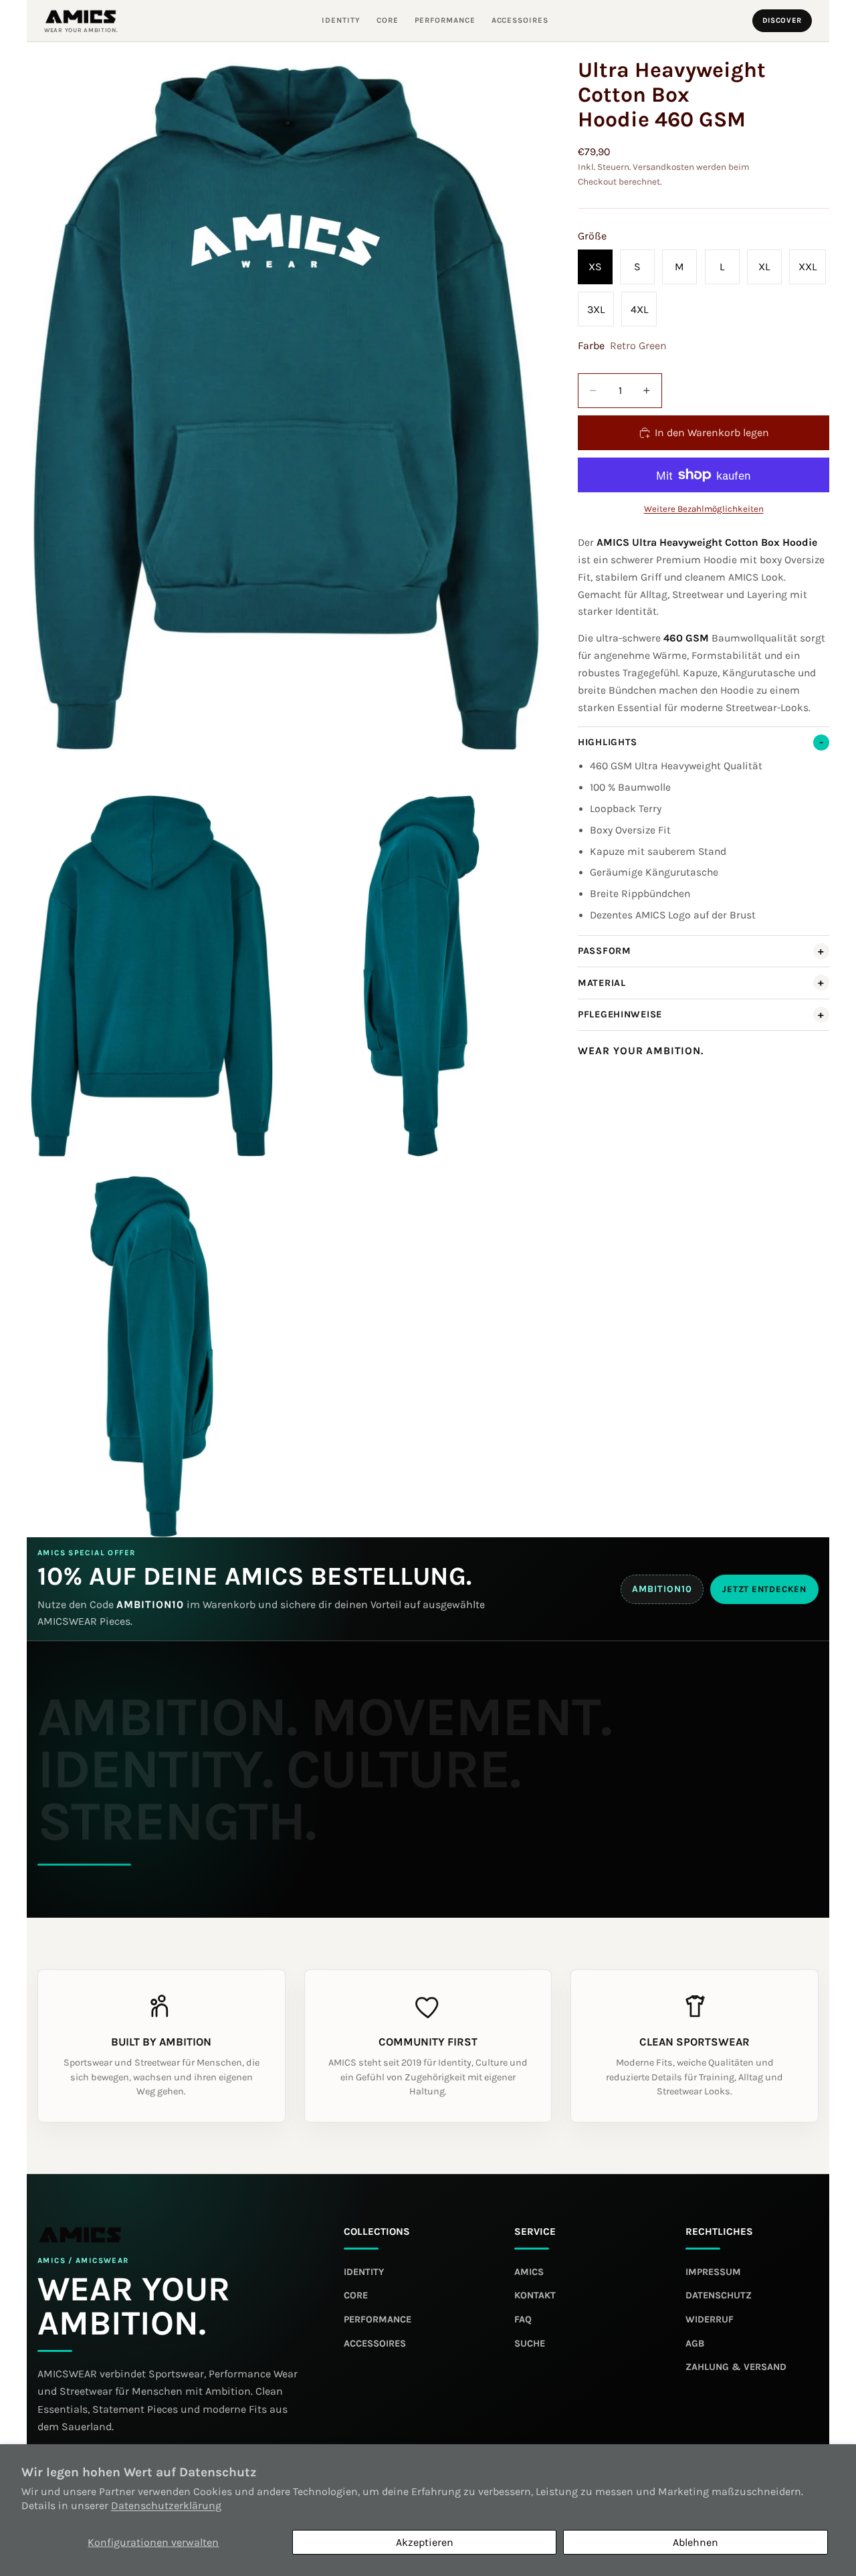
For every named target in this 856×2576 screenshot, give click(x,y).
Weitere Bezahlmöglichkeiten (704, 509)
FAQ (523, 2319)
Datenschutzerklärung (166, 2505)
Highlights (608, 742)
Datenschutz (719, 2295)
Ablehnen (695, 2542)
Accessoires (520, 21)
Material (602, 983)
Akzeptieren (425, 2542)
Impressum (713, 2272)
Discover (782, 20)
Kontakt (535, 2295)
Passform (605, 951)
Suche (530, 2344)
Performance (445, 21)
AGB (695, 2344)
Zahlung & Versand (736, 2367)
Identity (341, 21)
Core (388, 21)
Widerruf (710, 2319)
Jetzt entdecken (764, 1589)
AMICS (529, 2272)
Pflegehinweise (620, 1014)
